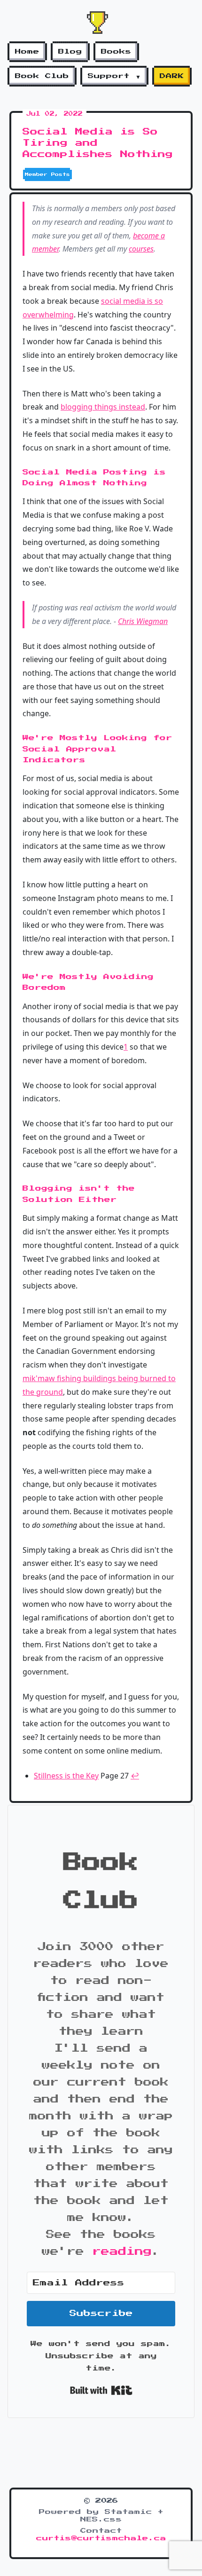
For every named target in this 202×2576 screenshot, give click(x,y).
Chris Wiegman (143, 621)
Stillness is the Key (66, 1776)
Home (27, 52)
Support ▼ (114, 76)
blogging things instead (103, 407)
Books (116, 52)
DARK (172, 76)
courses (141, 249)
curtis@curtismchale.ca (101, 2538)
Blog (70, 52)
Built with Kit (101, 2390)
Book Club (42, 76)
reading (122, 2252)
